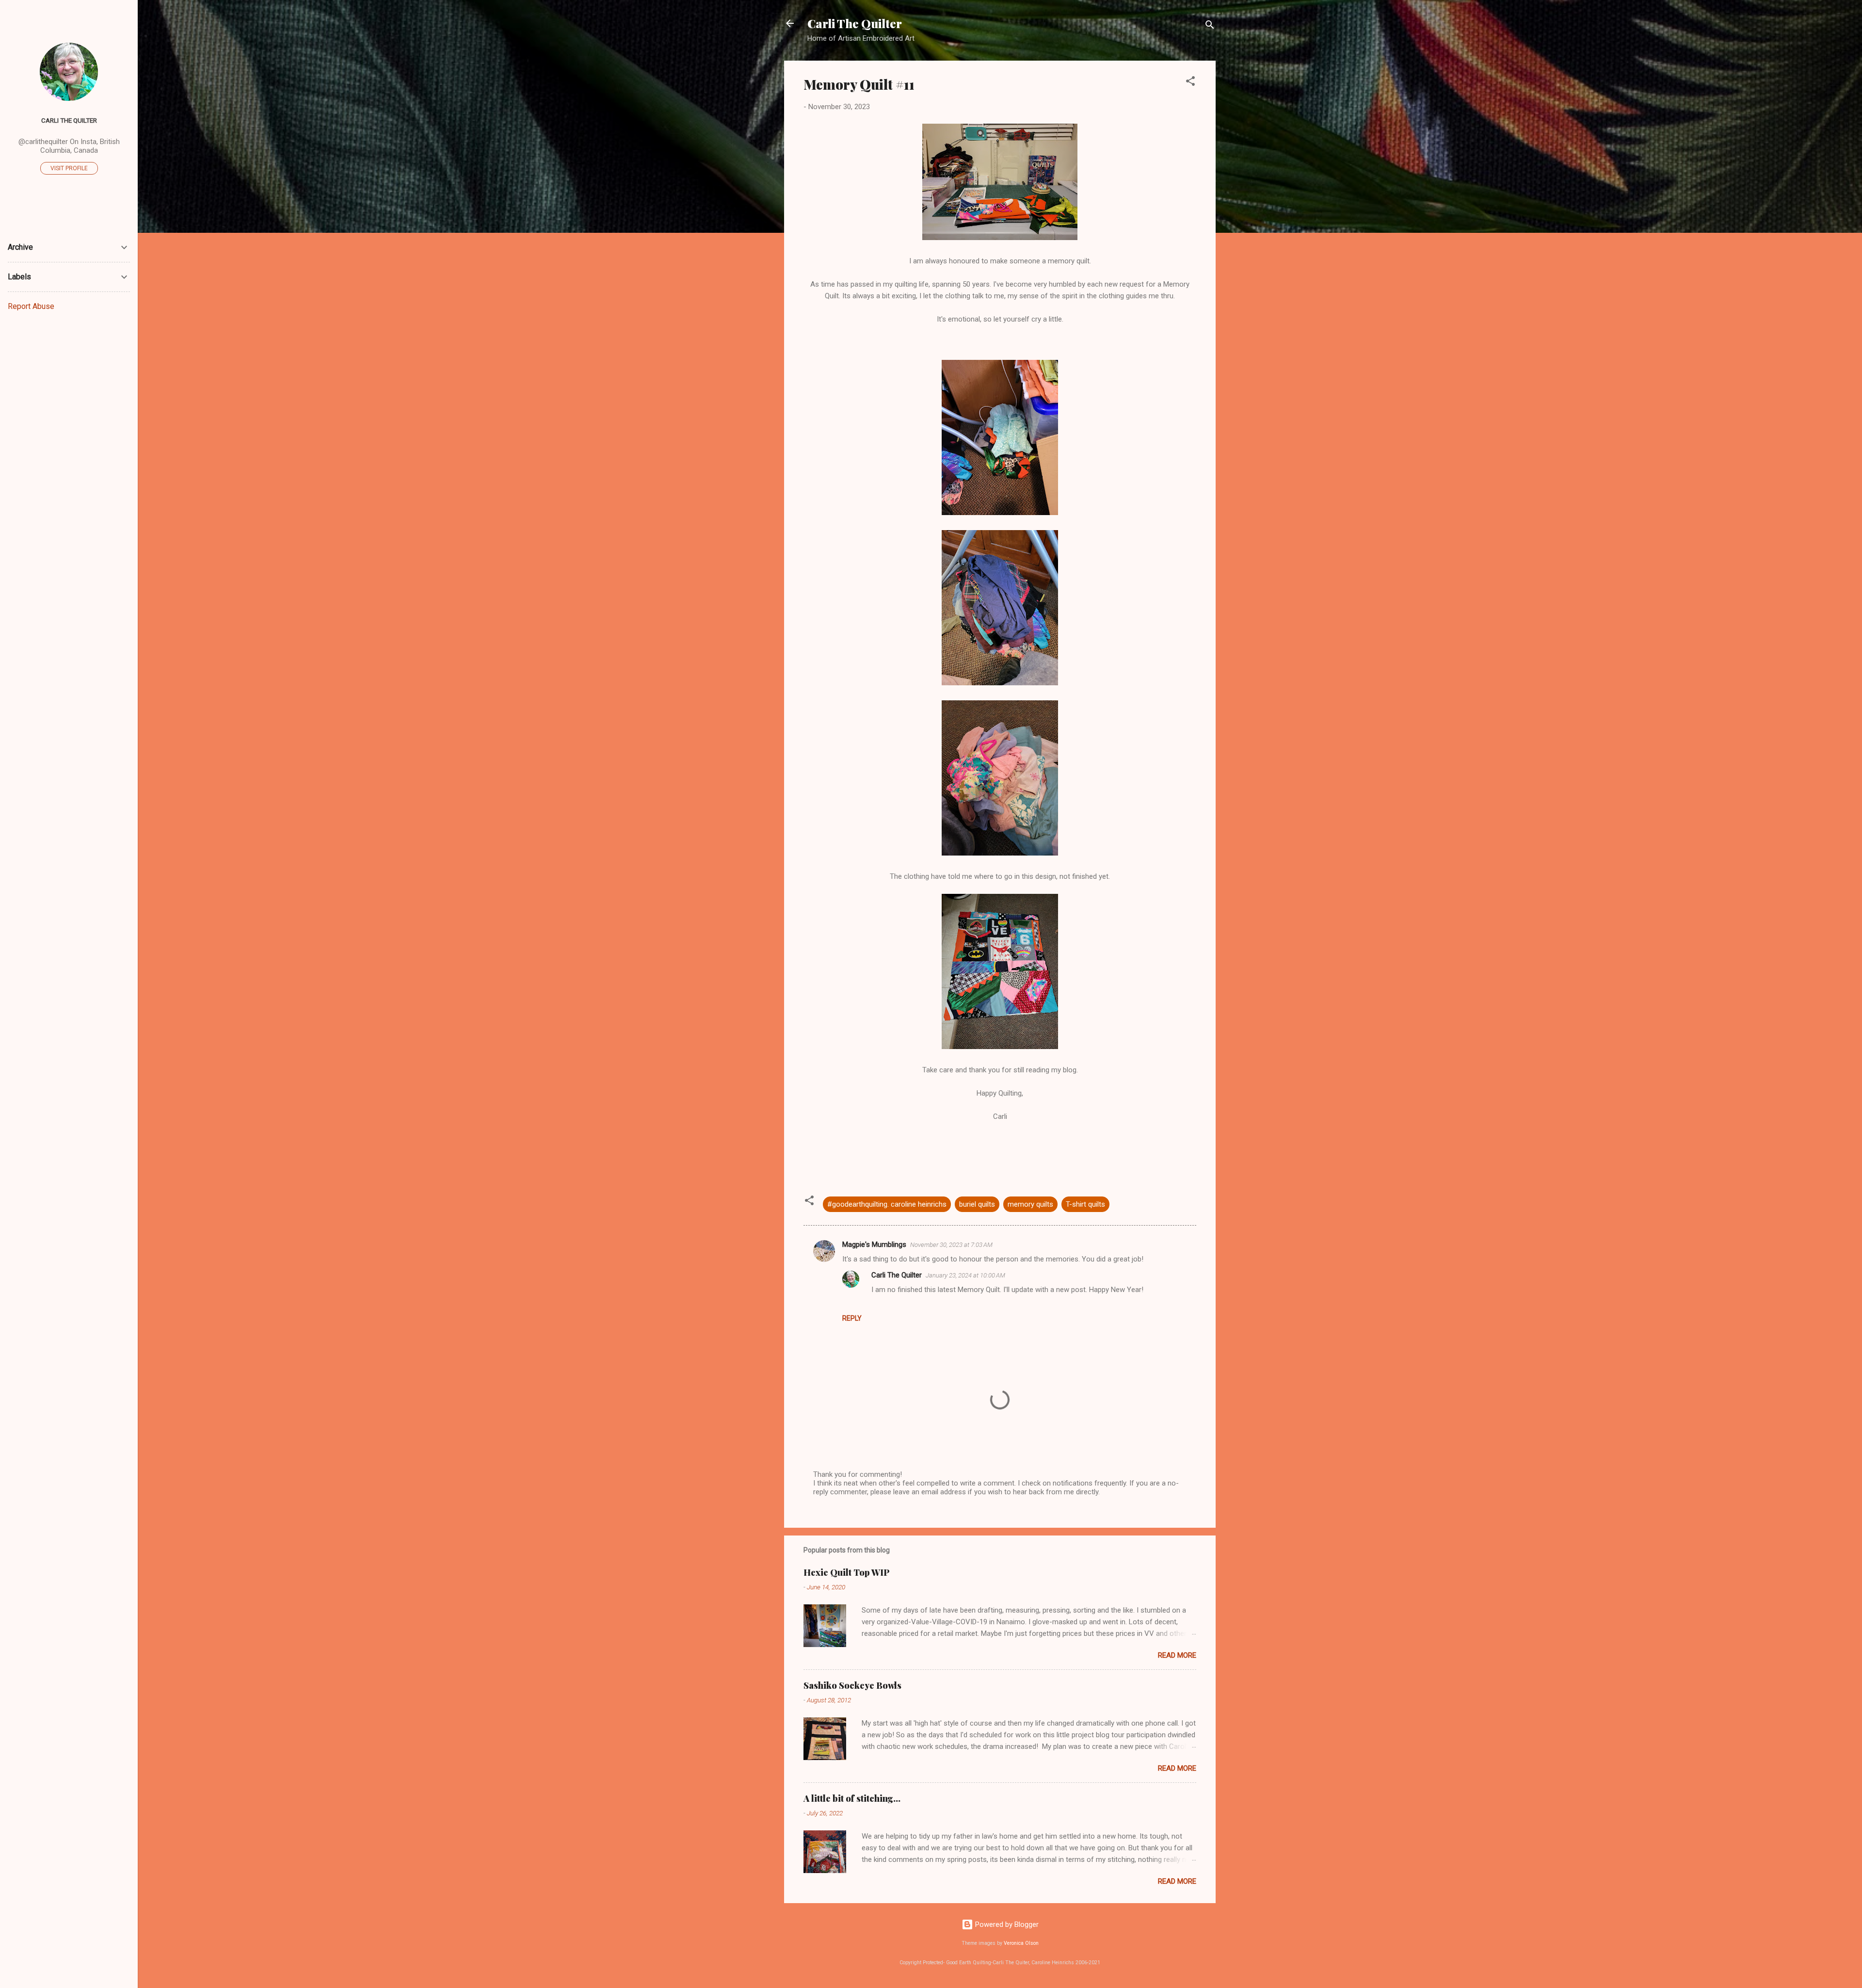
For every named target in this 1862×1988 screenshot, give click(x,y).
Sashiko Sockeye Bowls (852, 1685)
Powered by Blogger (1006, 1924)
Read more (1177, 1655)
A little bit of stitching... (852, 1798)
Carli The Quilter (855, 23)
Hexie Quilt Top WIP (847, 1572)
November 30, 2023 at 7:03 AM (951, 1245)
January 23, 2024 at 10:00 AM (965, 1275)
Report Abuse (31, 306)
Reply (852, 1318)
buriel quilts (977, 1204)
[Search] (1210, 26)
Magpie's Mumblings (874, 1245)
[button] (1190, 83)
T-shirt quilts (1085, 1204)
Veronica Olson (1021, 1943)
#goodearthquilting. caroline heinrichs (887, 1204)
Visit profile (69, 168)
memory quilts (1030, 1204)
